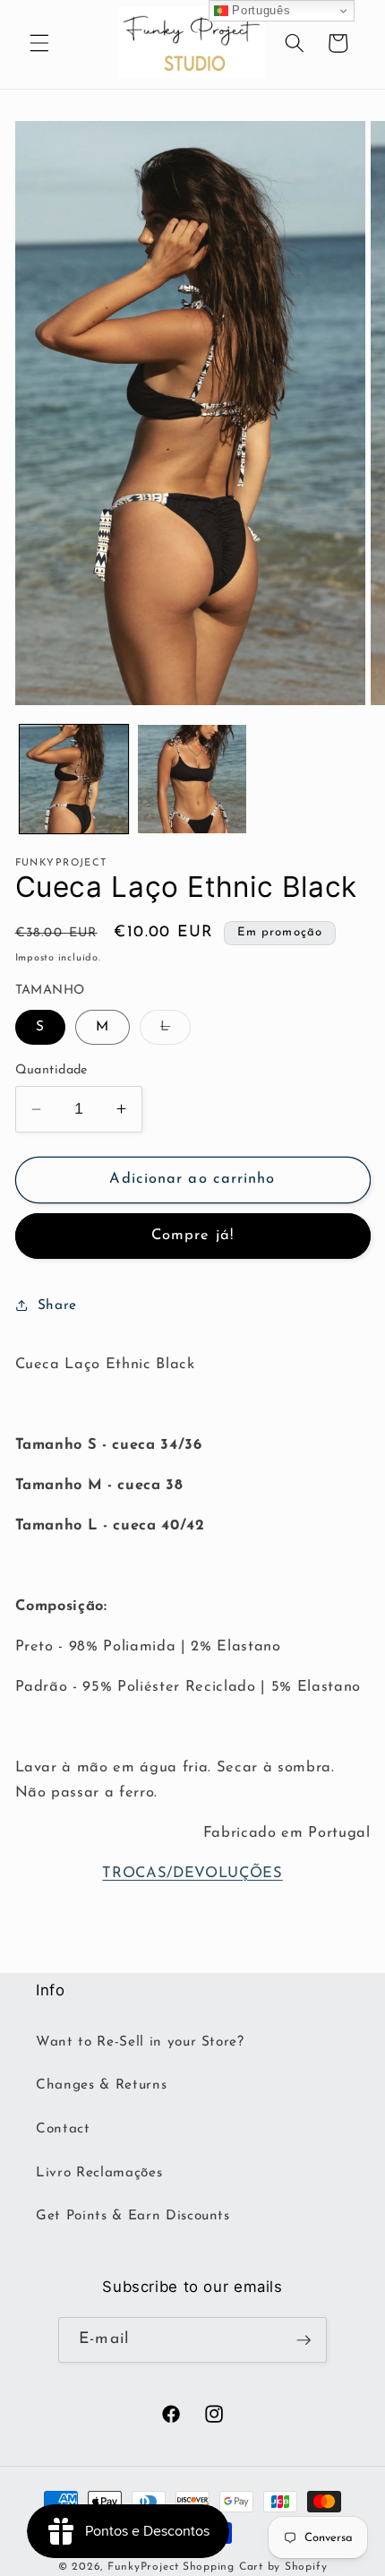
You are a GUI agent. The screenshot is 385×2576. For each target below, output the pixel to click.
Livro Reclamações (99, 2173)
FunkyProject (143, 2567)
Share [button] (57, 1305)
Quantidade (51, 1070)
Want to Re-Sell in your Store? (140, 2042)
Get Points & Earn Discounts (133, 2216)
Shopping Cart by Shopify (255, 2567)
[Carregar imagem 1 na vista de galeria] (74, 779)
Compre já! (192, 1236)
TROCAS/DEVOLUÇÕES (192, 1874)
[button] (39, 43)
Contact (63, 2129)
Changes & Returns (101, 2085)
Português (260, 10)
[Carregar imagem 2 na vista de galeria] (192, 779)
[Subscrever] (304, 2340)
